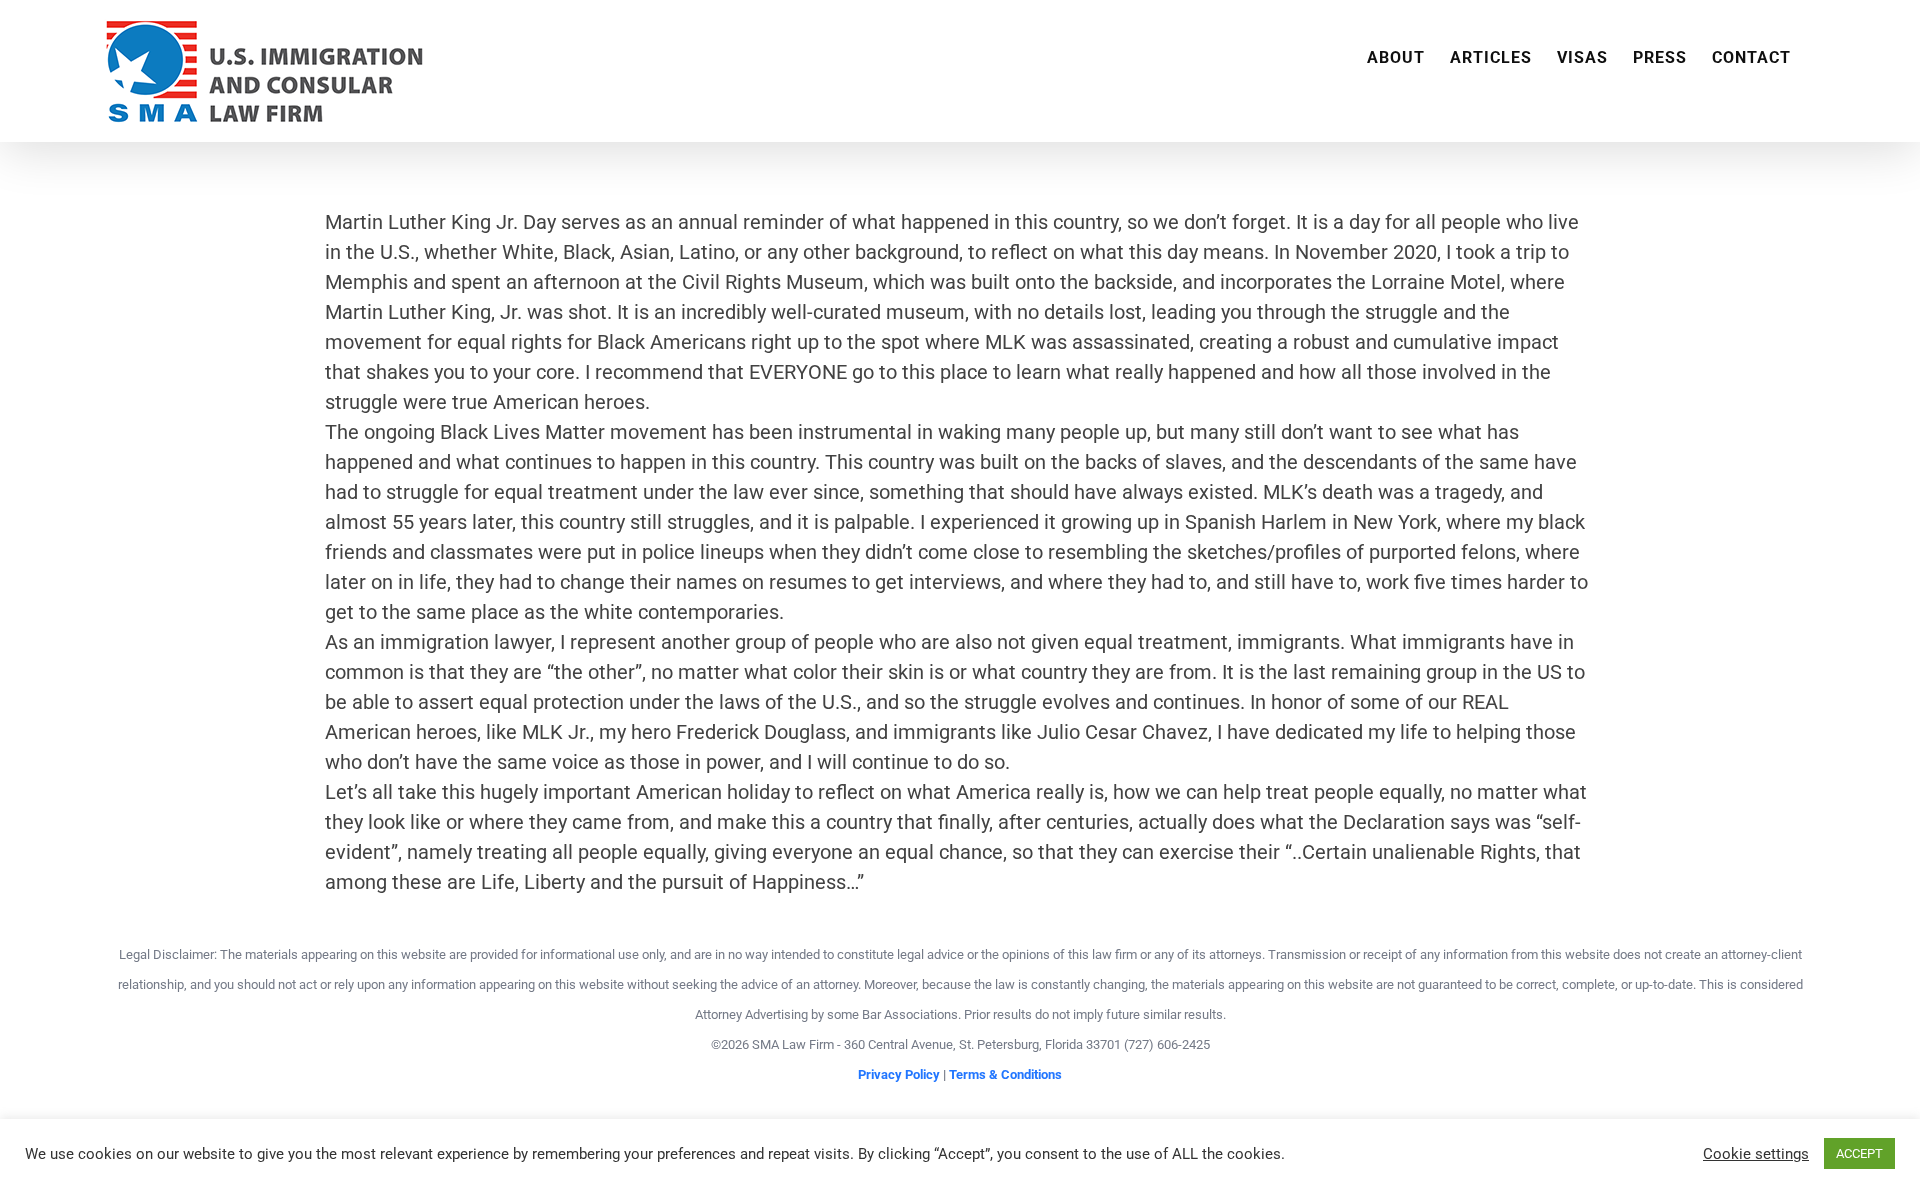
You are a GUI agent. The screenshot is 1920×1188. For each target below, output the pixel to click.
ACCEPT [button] (1859, 1153)
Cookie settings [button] (1756, 1154)
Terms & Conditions (1005, 1074)
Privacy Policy (899, 1074)
